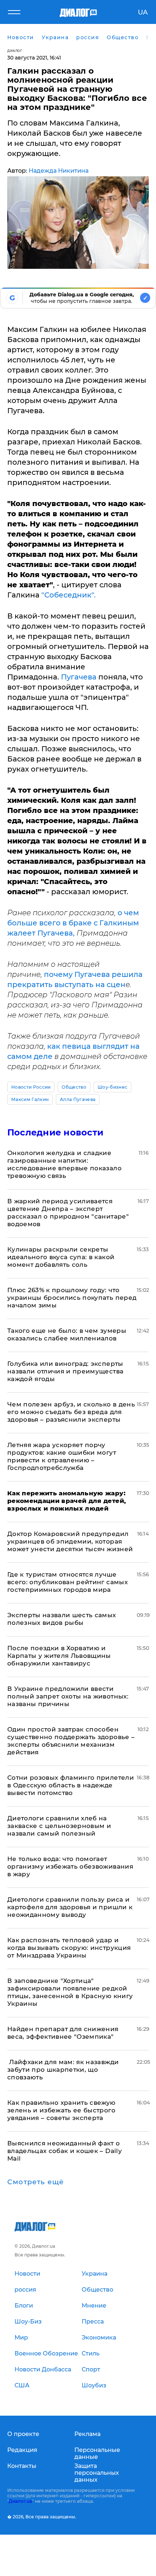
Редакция (22, 2450)
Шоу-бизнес (112, 1087)
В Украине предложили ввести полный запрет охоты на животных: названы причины (68, 1696)
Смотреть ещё (36, 2182)
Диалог (15, 51)
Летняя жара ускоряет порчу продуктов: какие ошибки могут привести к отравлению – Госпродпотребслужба (62, 1456)
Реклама (87, 2434)
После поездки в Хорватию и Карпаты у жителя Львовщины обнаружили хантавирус (59, 1656)
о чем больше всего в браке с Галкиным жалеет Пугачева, (73, 923)
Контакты (22, 2466)
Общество (74, 1087)
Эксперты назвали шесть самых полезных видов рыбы (62, 1619)
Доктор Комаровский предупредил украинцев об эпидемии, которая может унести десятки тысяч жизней (70, 1541)
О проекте (23, 2434)
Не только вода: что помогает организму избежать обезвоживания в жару (70, 1866)
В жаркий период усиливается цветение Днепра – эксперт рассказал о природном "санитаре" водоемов (68, 1213)
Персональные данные (97, 2453)
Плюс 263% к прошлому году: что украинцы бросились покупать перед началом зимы (72, 1298)
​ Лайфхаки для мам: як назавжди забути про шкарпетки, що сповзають (63, 2070)
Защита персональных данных (97, 2473)
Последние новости (55, 1132)
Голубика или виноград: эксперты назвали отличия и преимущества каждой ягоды (65, 1371)
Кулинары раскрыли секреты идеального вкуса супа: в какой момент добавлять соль (61, 1257)
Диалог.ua (20, 2501)
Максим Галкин (30, 1099)
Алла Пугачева (78, 1099)
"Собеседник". (69, 595)
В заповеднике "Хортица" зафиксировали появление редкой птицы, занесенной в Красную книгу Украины (70, 1992)
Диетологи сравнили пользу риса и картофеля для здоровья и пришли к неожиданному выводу (70, 1907)
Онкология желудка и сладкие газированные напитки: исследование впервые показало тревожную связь (64, 1164)
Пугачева (79, 677)
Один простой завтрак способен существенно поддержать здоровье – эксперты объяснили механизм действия (71, 1741)
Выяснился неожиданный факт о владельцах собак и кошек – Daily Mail (65, 2151)
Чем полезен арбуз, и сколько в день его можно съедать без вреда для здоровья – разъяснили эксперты (71, 1412)
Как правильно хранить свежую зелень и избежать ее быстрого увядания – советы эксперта (61, 2110)
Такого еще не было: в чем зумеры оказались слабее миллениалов (67, 1334)
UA (143, 12)
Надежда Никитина (59, 171)
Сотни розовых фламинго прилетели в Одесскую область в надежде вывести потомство (71, 1785)
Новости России (31, 1087)
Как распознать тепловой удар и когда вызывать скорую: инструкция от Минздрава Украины (69, 1948)
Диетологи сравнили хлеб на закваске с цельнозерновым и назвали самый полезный (59, 1826)
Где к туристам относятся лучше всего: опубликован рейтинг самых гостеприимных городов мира (67, 1582)
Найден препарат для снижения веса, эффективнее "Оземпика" (63, 2033)
